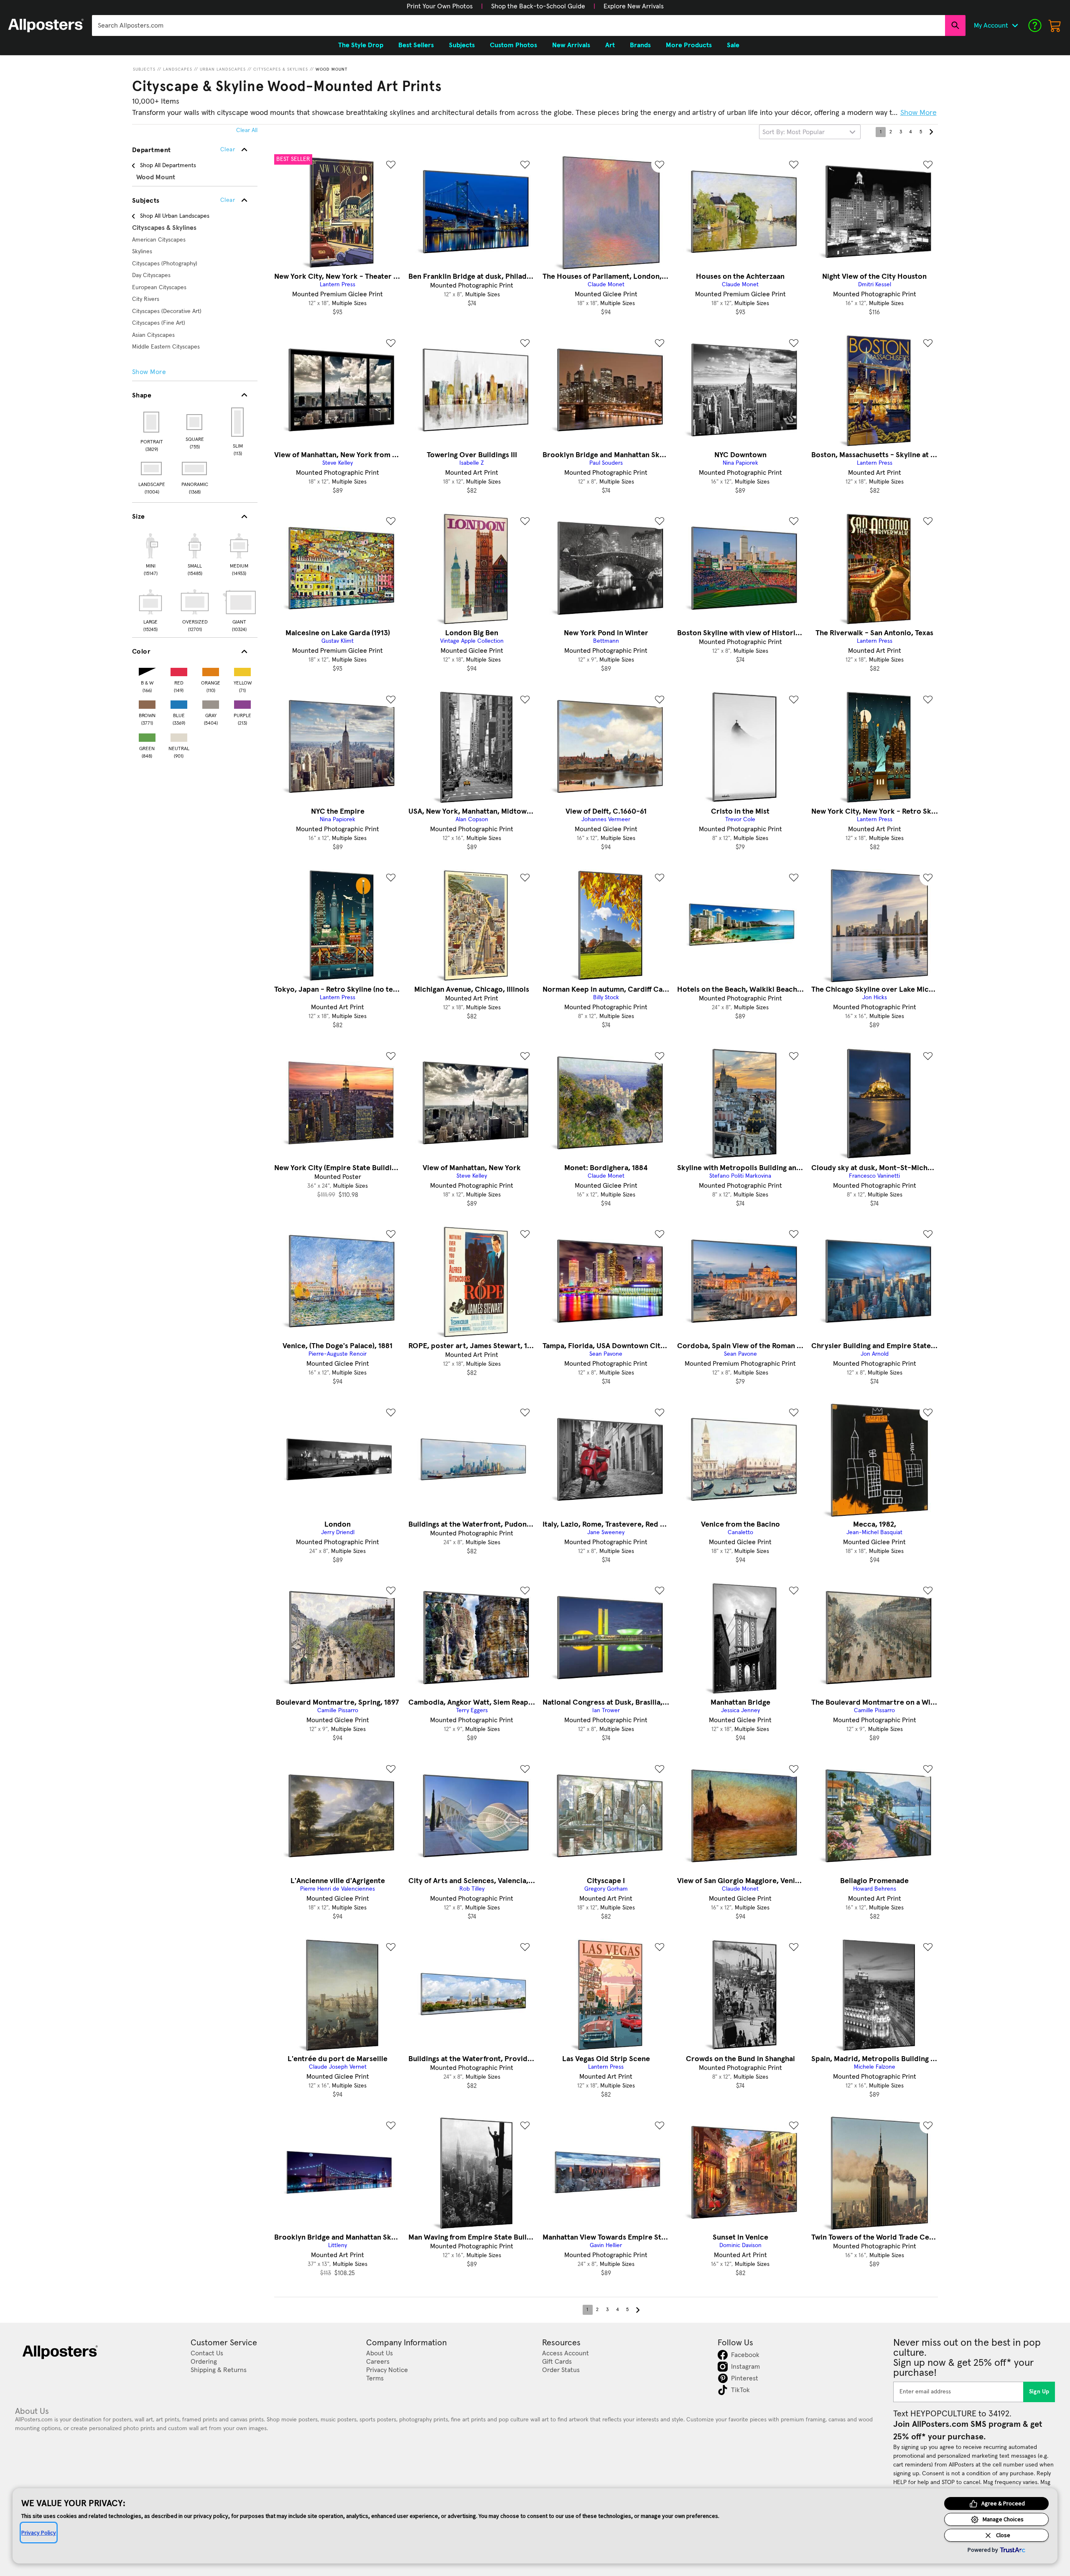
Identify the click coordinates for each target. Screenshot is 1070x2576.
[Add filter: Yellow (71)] (242, 670)
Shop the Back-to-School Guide (538, 6)
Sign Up (1039, 2392)
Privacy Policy (39, 2533)
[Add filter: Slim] (238, 422)
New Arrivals (571, 45)
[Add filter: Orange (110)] (211, 670)
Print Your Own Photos (440, 6)
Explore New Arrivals (634, 6)
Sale (733, 45)
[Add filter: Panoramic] (195, 468)
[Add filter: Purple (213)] (242, 703)
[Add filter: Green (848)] (147, 736)
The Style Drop (361, 45)
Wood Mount (332, 69)
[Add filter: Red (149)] (179, 670)
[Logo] (46, 25)
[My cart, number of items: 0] (1055, 25)
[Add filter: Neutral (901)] (179, 736)
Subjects (144, 69)
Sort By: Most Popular (794, 132)
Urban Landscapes (223, 69)
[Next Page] (931, 132)
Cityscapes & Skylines (281, 69)
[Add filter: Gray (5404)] (211, 703)
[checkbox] (150, 553)
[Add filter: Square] (195, 422)
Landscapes (178, 69)
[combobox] (518, 25)
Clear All (247, 130)
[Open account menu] (1015, 25)
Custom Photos (513, 45)
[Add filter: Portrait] (152, 422)
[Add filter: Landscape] (152, 468)
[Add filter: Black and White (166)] (147, 670)
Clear (228, 200)
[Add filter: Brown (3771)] (147, 703)
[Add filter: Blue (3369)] (179, 703)
